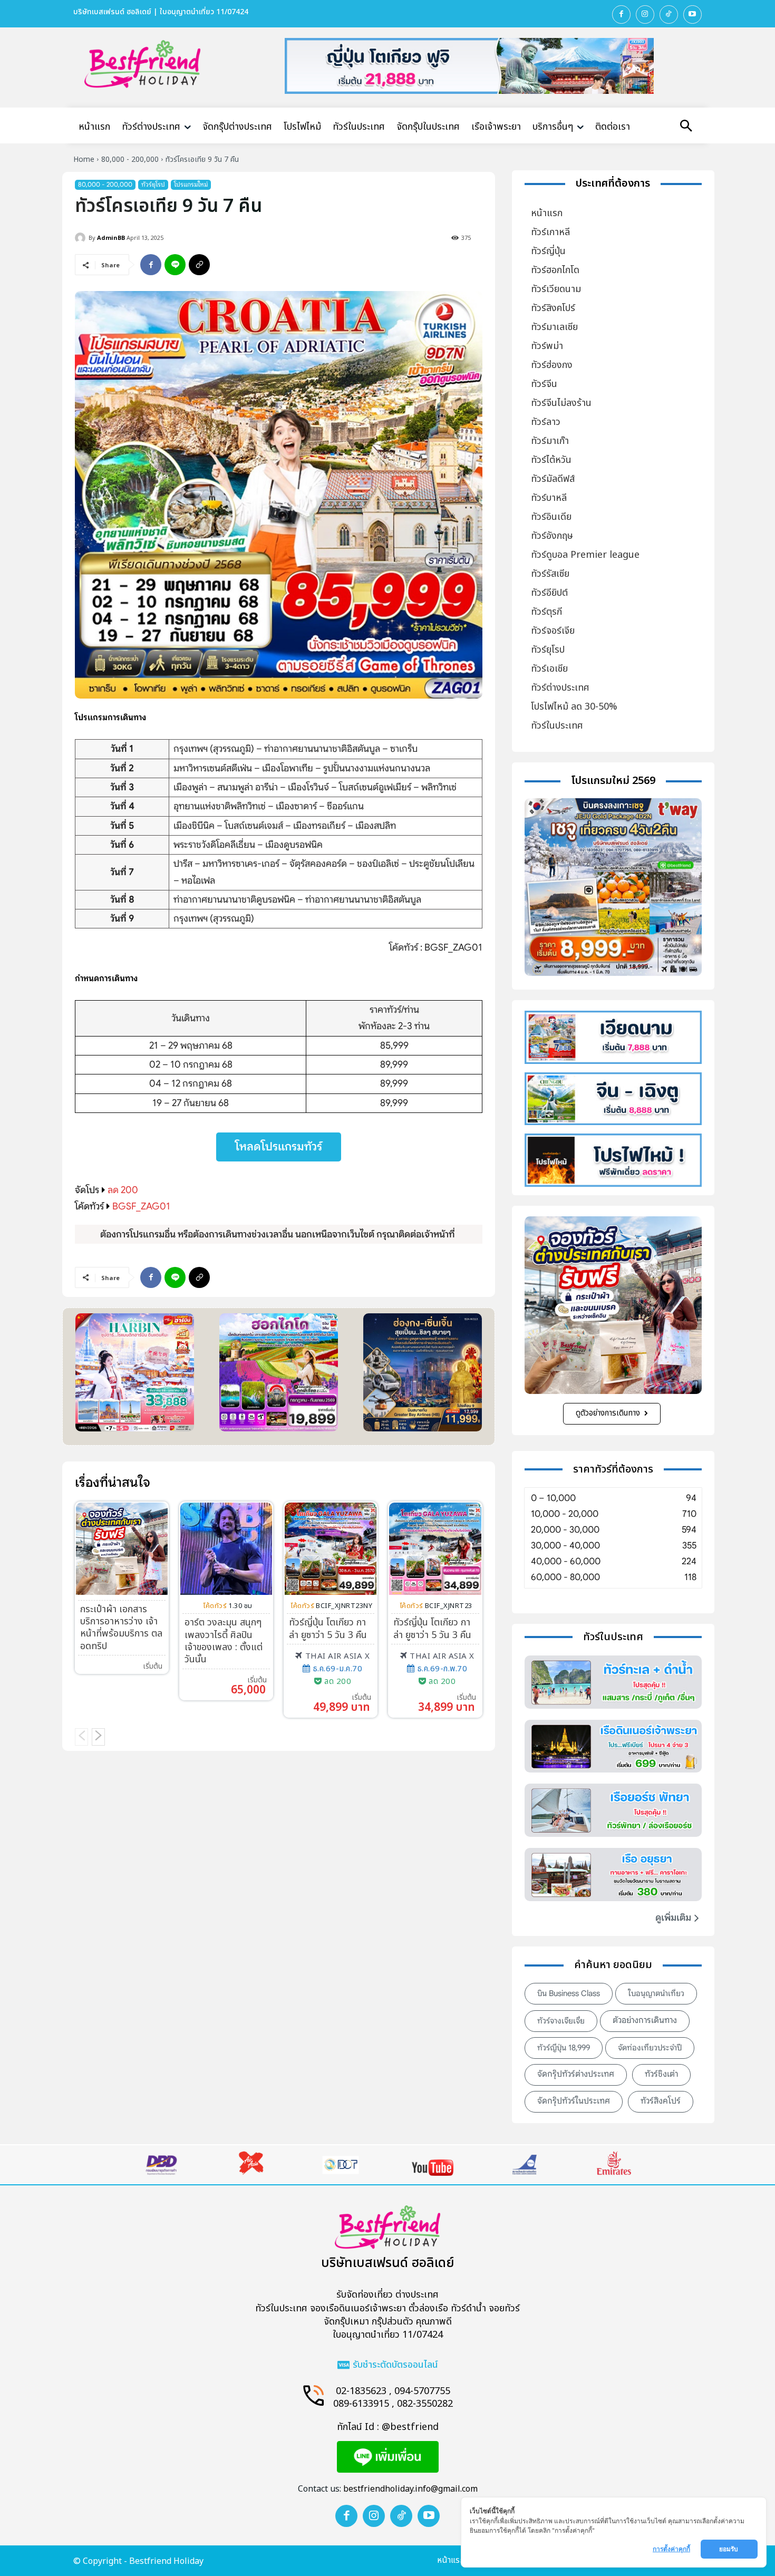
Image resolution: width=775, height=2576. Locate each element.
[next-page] (98, 1737)
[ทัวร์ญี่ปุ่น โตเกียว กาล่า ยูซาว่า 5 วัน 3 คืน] (331, 1548)
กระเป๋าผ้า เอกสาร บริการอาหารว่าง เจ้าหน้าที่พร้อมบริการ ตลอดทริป (121, 1628)
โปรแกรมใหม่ (191, 184)
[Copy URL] (199, 265)
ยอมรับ (729, 2549)
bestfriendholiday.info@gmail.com (410, 2489)
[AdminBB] (82, 238)
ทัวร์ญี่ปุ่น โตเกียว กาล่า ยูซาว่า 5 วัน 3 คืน (328, 1629)
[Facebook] (621, 14)
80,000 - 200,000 (130, 159)
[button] (686, 127)
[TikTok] (669, 14)
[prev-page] (81, 1737)
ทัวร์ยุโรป (153, 184)
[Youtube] (692, 14)
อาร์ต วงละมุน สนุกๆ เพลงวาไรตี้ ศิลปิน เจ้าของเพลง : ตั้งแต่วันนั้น (224, 1641)
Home (84, 159)
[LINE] (175, 265)
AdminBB (111, 238)
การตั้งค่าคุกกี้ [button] (671, 2549)
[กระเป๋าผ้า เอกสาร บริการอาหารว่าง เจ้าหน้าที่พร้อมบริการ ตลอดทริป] (122, 1548)
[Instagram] (645, 14)
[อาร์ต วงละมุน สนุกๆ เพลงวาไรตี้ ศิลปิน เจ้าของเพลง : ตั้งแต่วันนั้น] (226, 1548)
